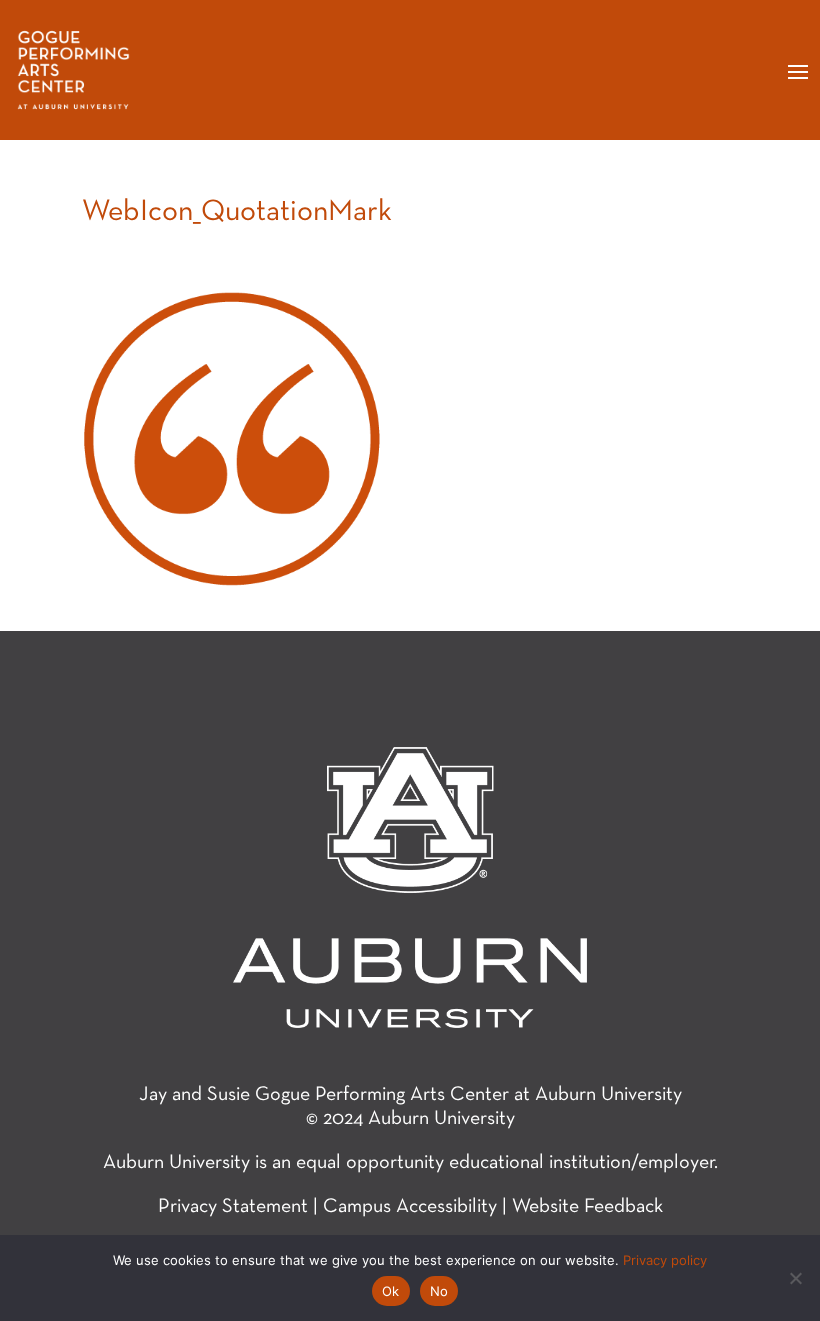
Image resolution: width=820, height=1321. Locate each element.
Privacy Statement (233, 1207)
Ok (391, 1291)
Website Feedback (587, 1207)
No (439, 1291)
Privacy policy (665, 1260)
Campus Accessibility (410, 1207)
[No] (795, 1278)
